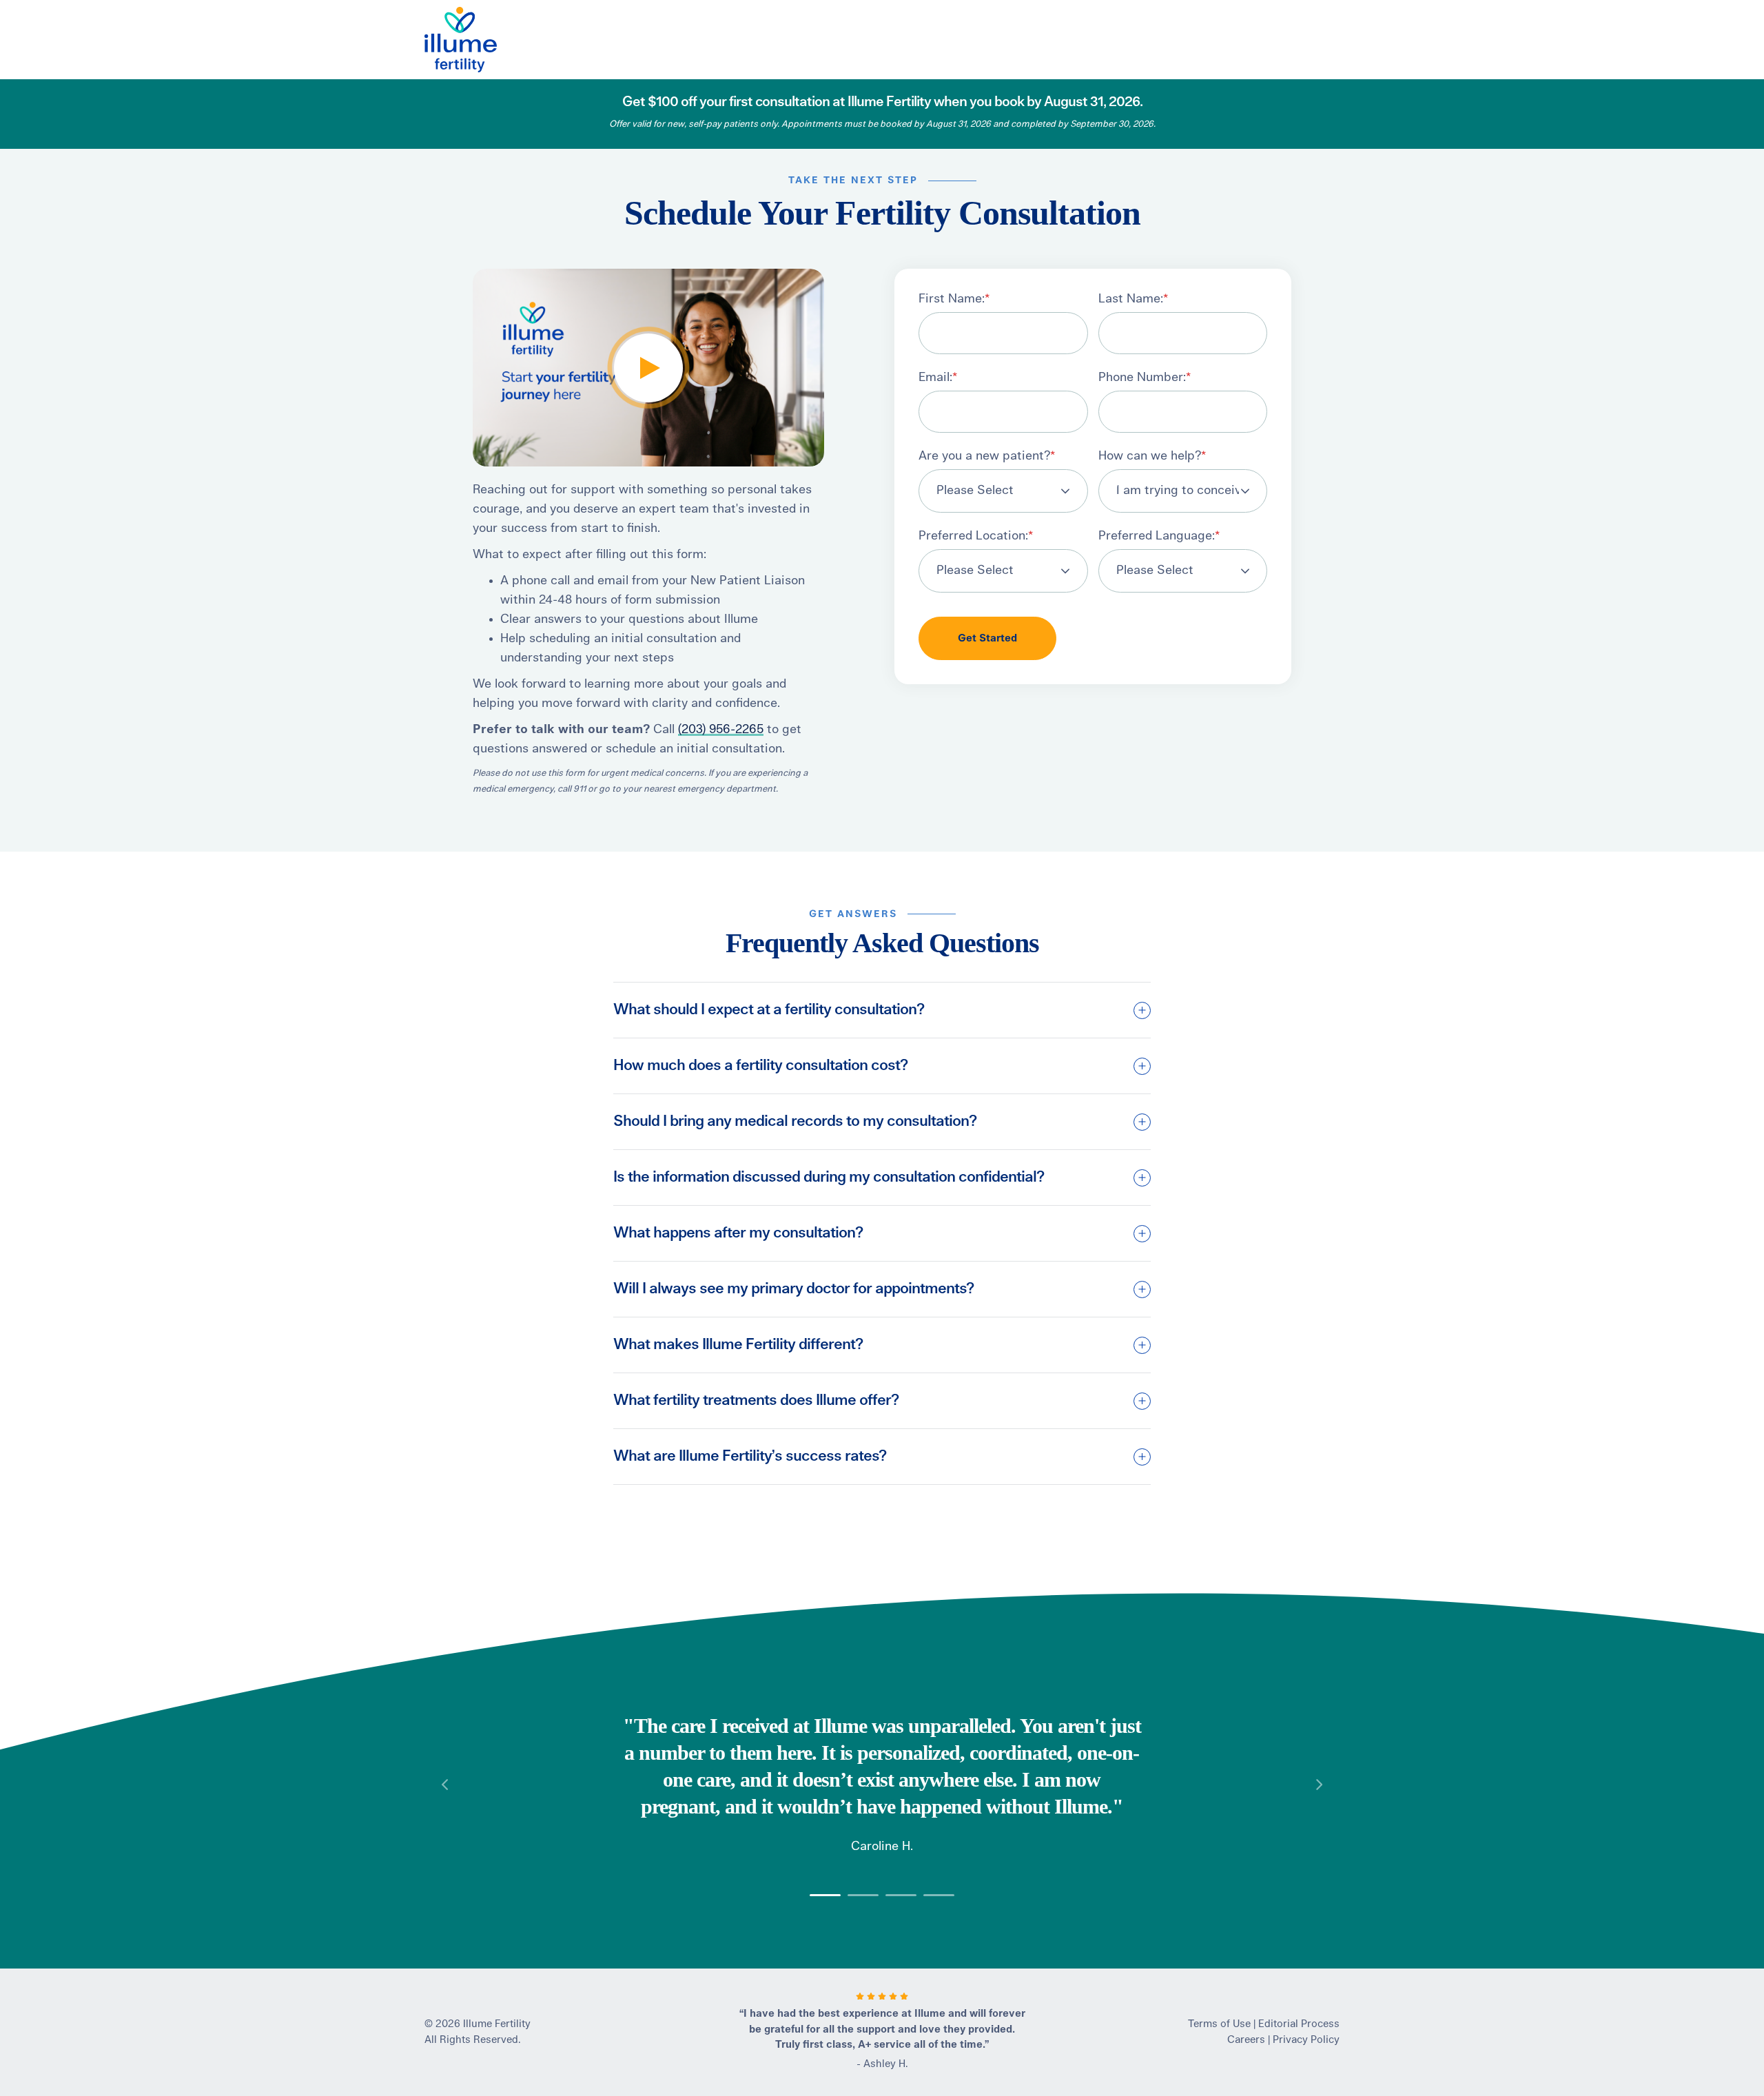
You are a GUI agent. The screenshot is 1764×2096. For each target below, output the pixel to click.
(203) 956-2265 (721, 730)
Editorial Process (1299, 2024)
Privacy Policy (1306, 2040)
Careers (1246, 2040)
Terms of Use (1219, 2024)
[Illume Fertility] (489, 40)
